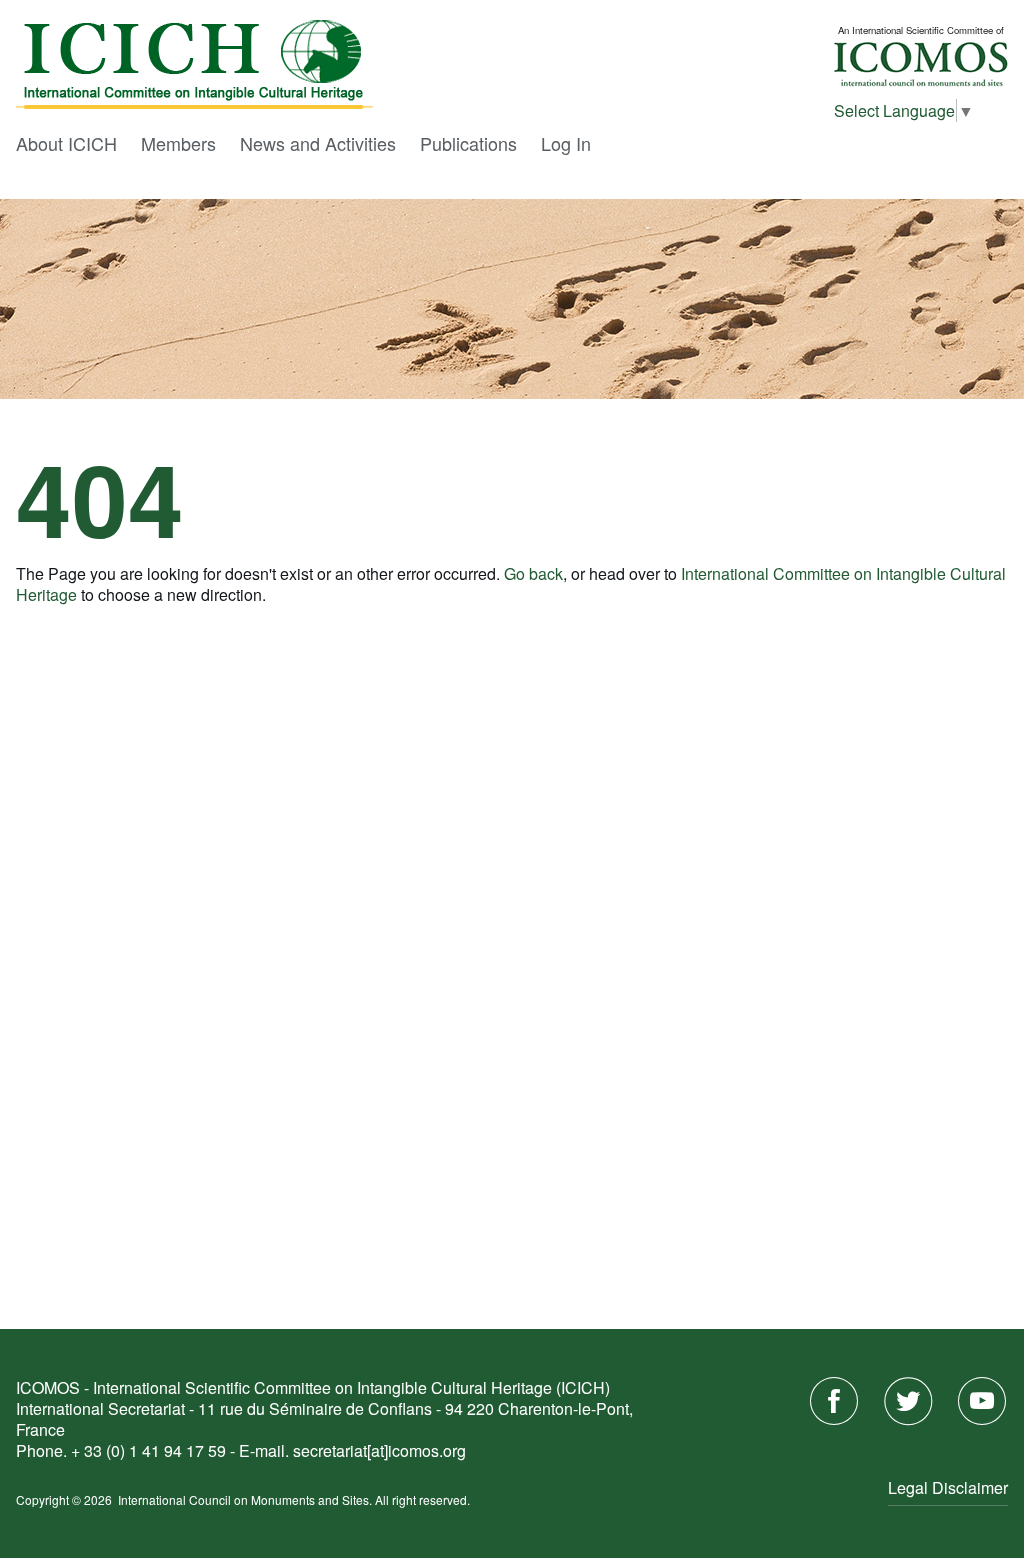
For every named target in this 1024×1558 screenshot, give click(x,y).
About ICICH (66, 143)
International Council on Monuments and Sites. (246, 1499)
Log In (566, 143)
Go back (533, 573)
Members (178, 143)
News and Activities (318, 143)
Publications (468, 143)
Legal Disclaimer (948, 1487)
